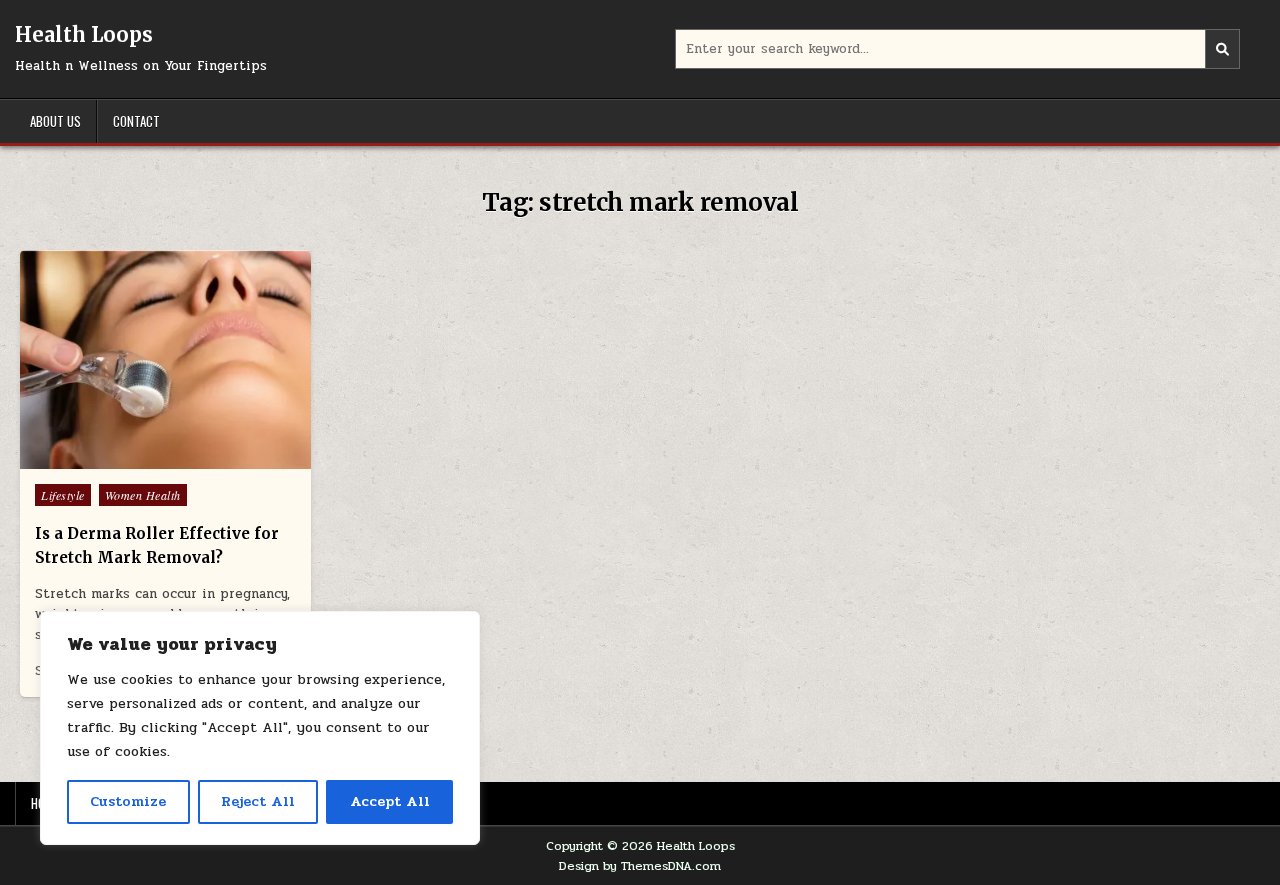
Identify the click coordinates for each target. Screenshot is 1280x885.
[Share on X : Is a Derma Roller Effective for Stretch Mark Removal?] (123, 458)
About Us (55, 121)
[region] (260, 728)
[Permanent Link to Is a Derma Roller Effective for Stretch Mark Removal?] (165, 359)
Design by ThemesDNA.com (640, 866)
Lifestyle (63, 495)
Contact (136, 121)
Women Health (143, 495)
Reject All (258, 801)
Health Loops (84, 34)
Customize (128, 801)
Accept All (390, 801)
